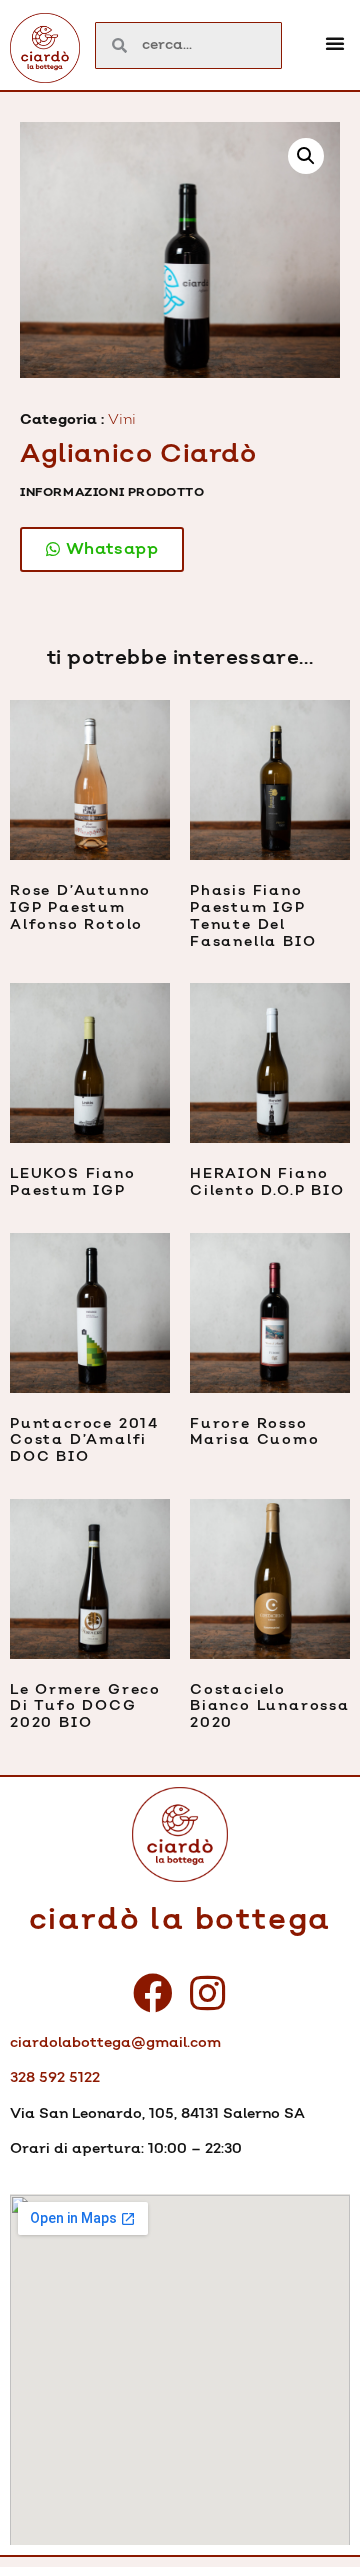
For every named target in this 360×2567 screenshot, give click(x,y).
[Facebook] (153, 1993)
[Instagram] (208, 1993)
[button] (335, 43)
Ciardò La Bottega (180, 1920)
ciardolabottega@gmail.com (115, 2043)
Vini (122, 420)
